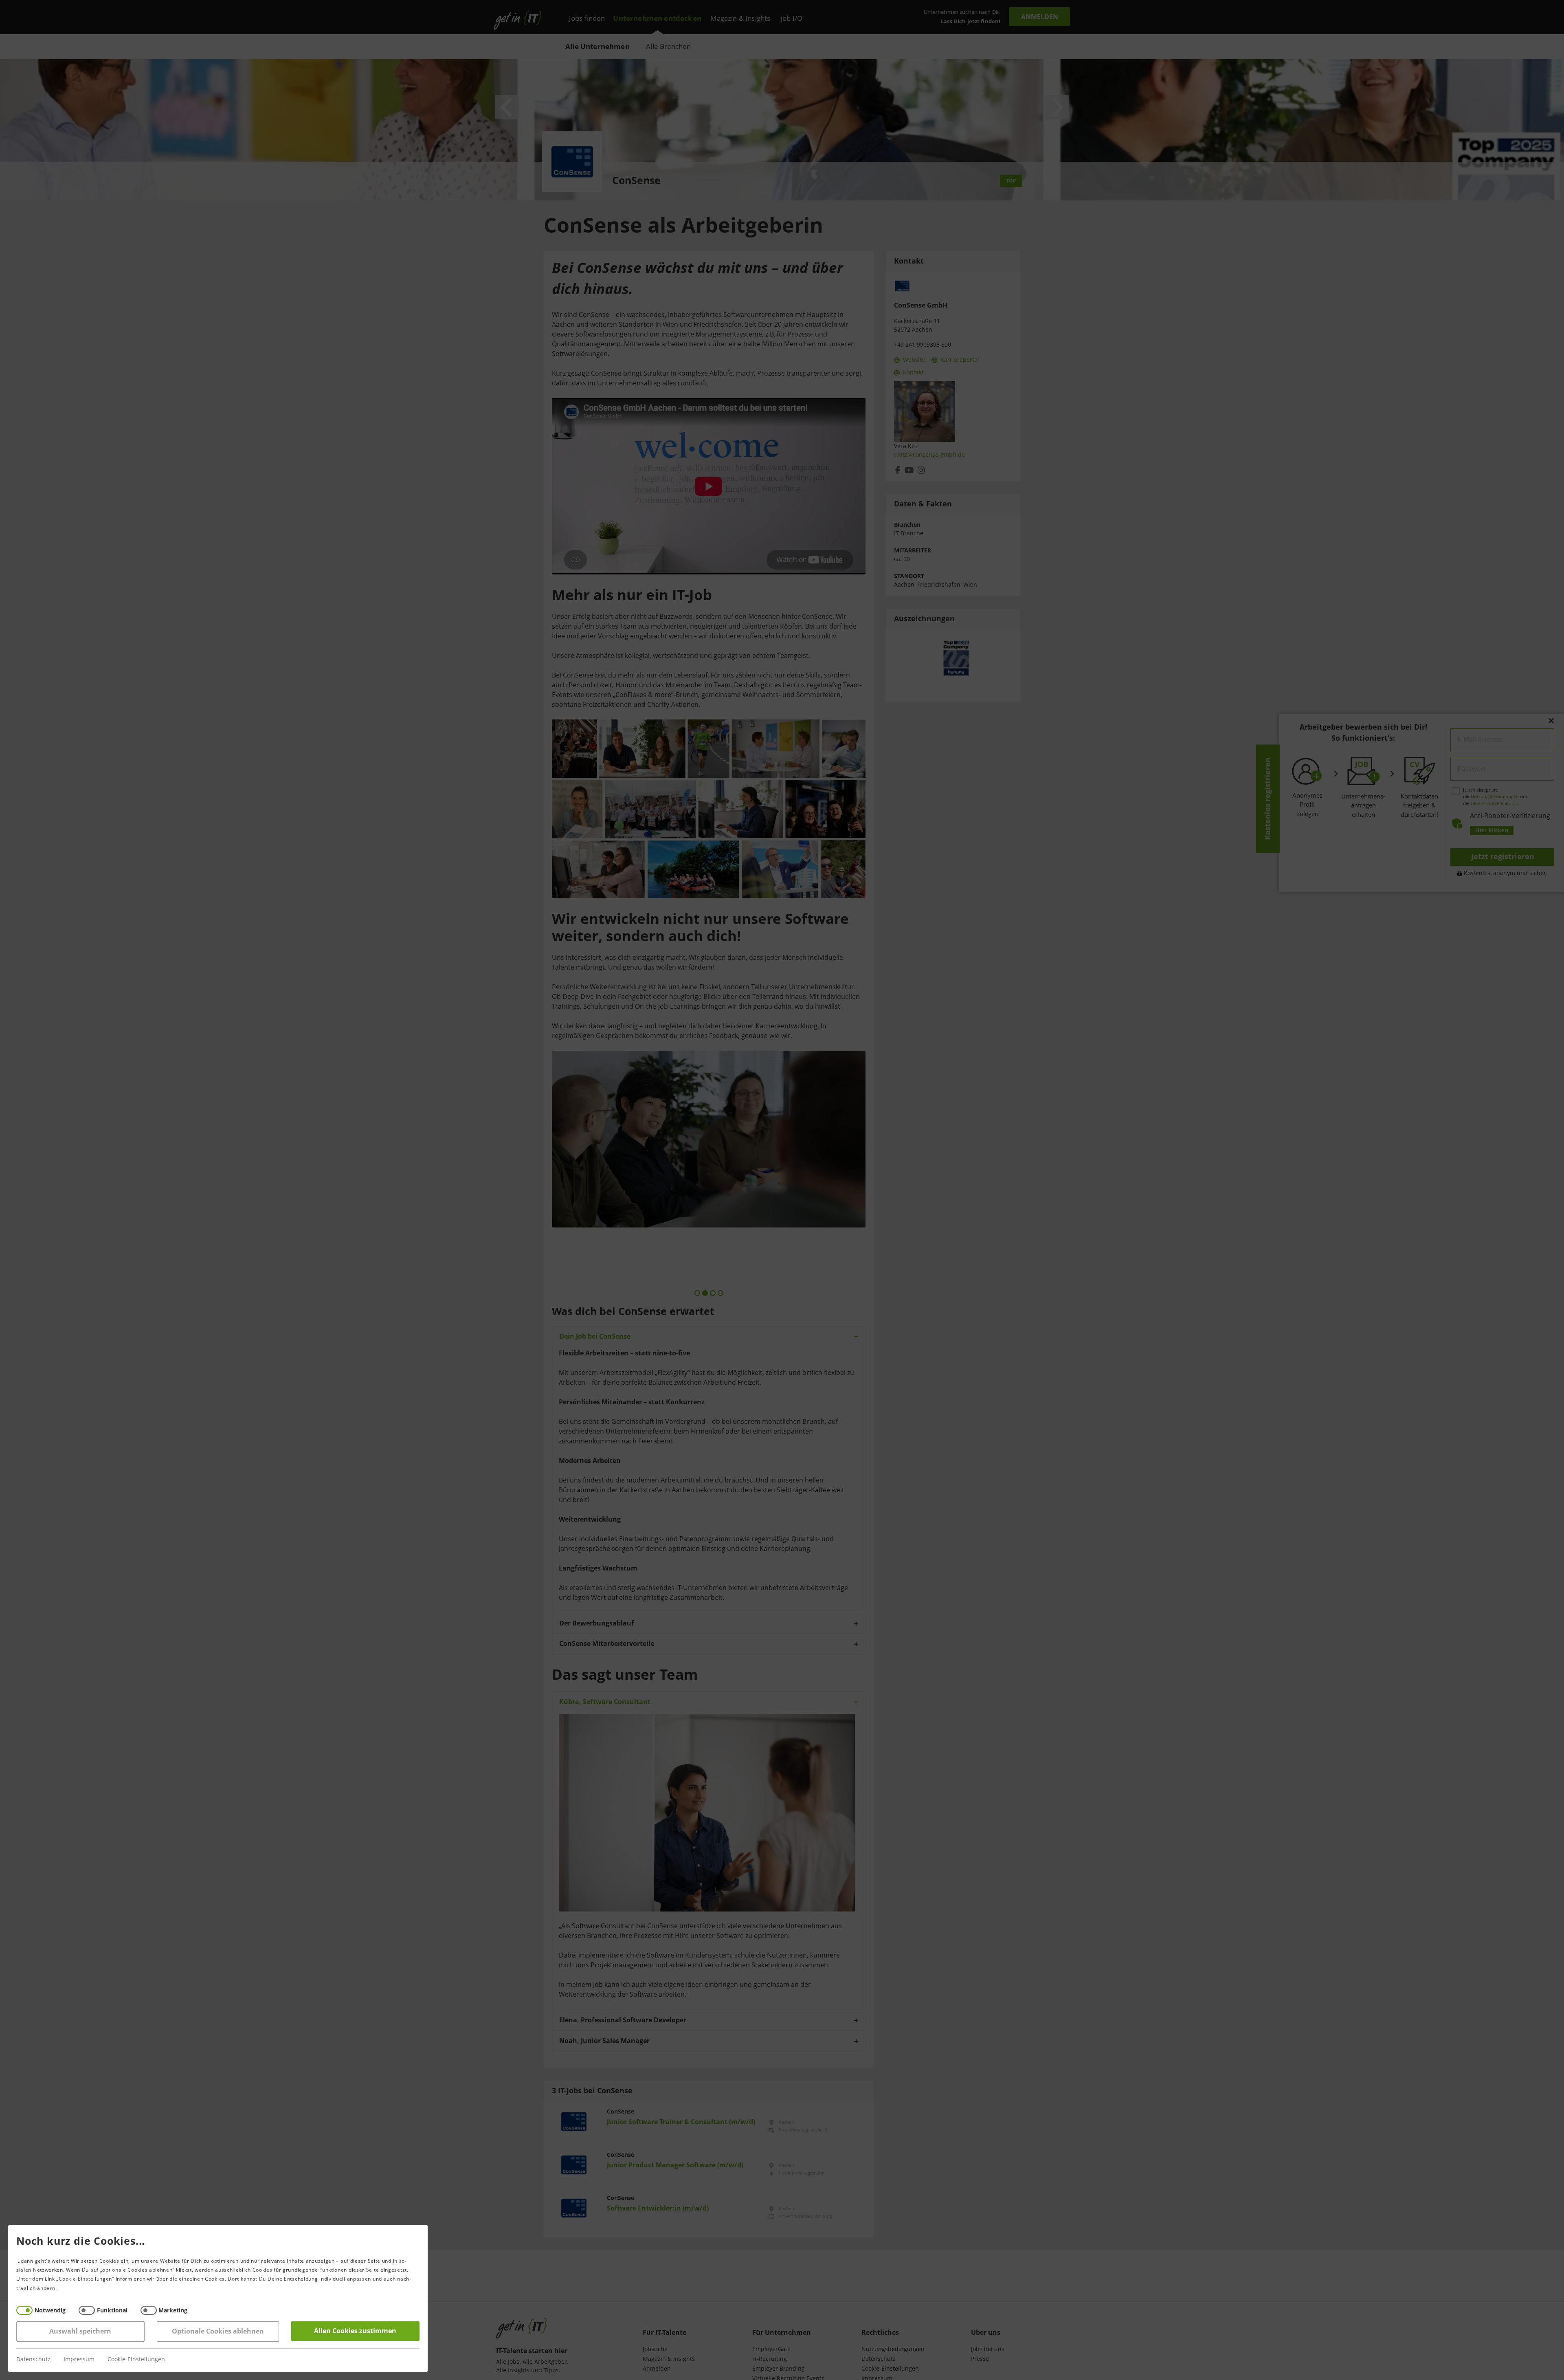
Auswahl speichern (81, 2331)
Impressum (79, 2359)
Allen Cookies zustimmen (356, 2331)
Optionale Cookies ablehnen (218, 2331)
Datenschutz (33, 2359)
